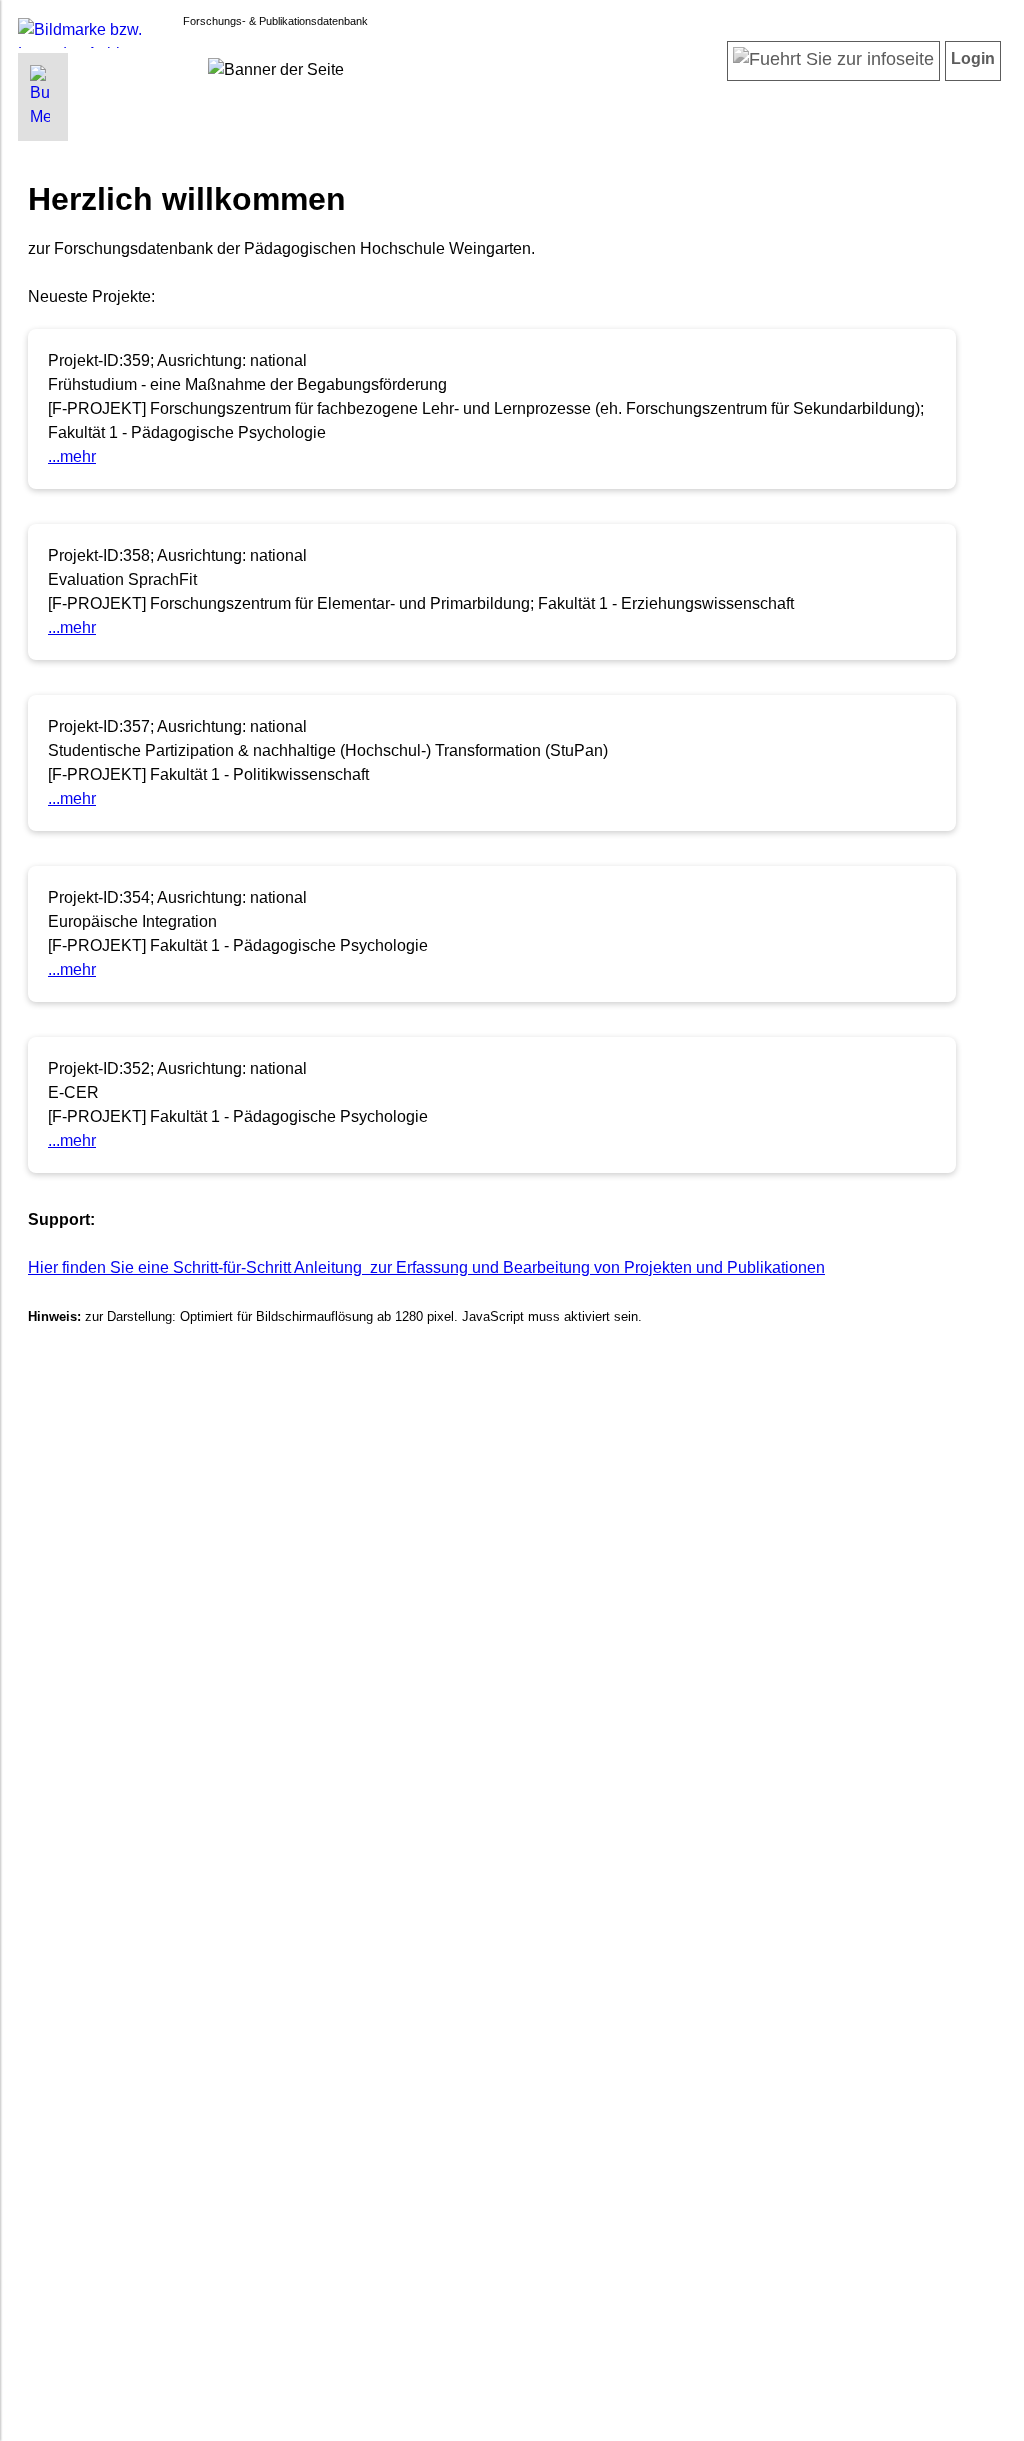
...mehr (72, 456)
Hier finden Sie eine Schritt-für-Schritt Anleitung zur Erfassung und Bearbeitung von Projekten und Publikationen (426, 1267)
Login (973, 58)
